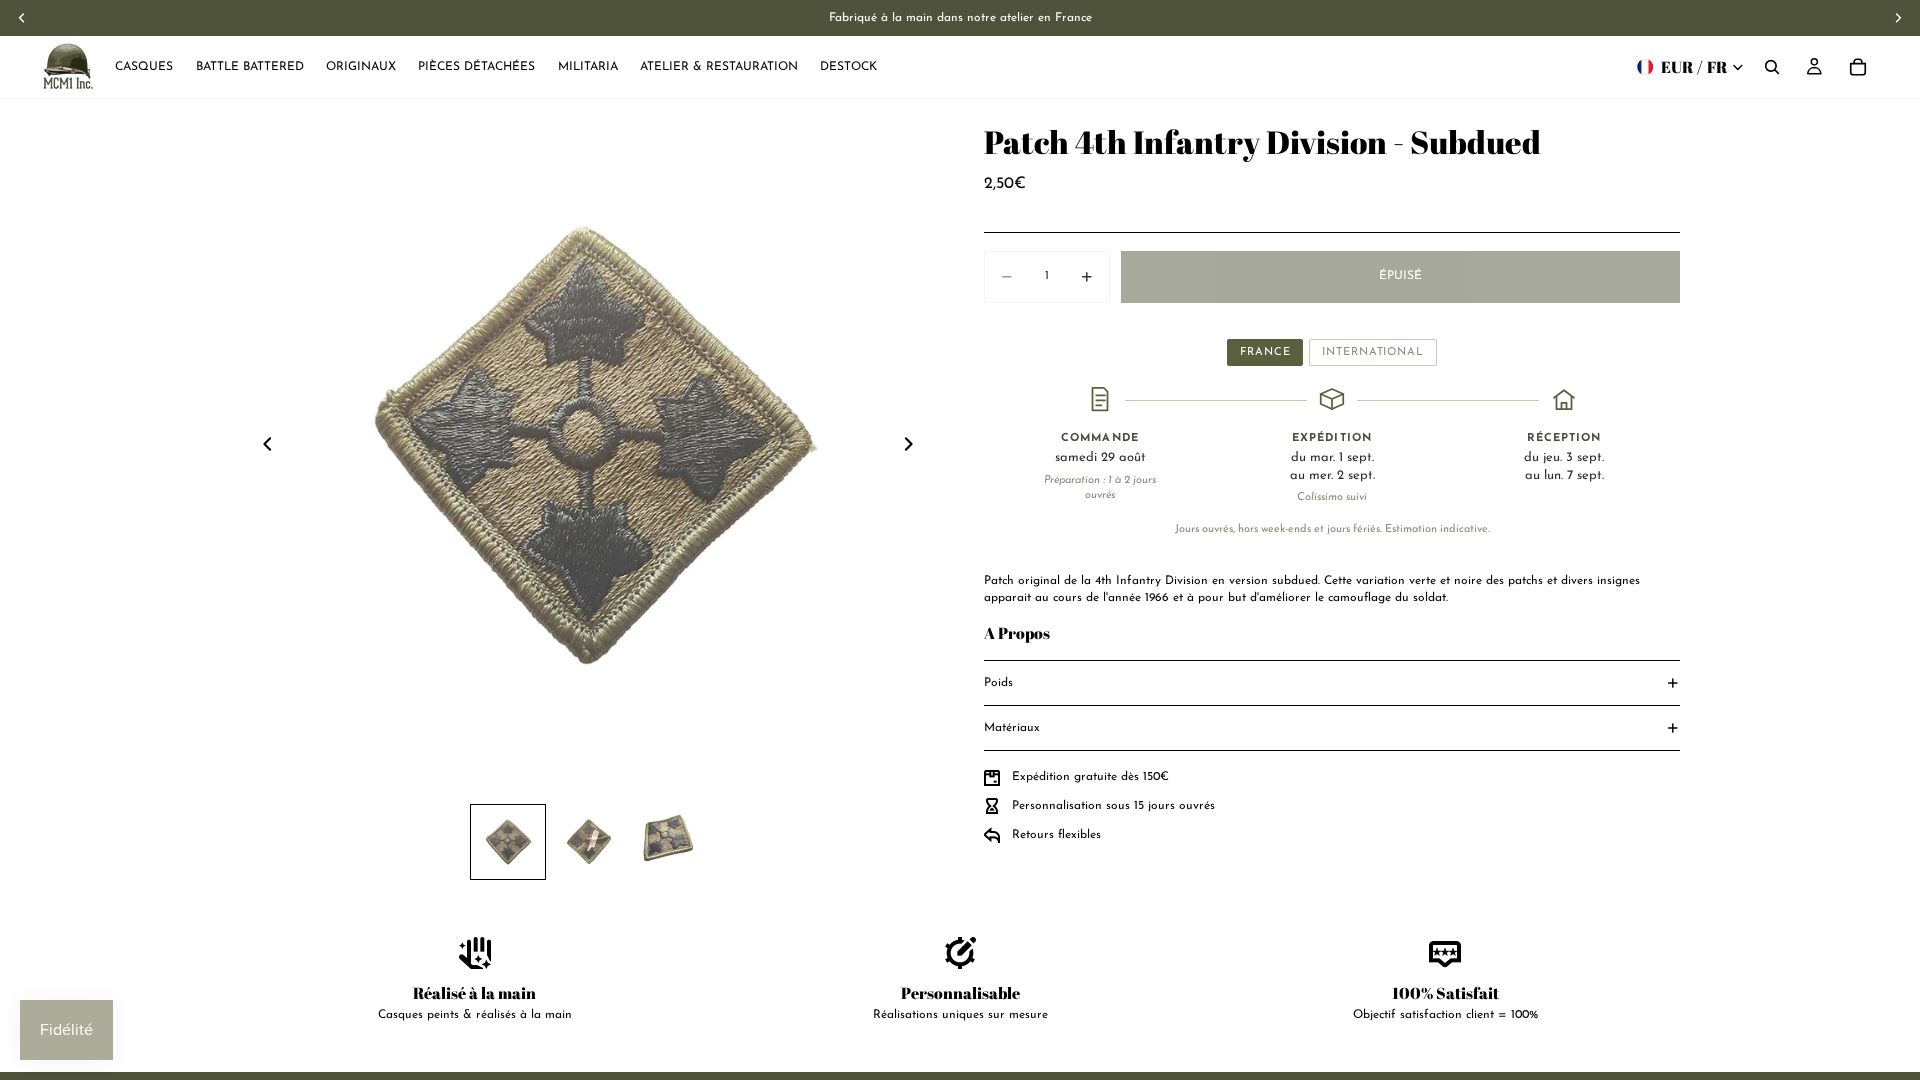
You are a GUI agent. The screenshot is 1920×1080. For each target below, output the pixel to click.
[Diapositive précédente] (262, 447)
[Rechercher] (1772, 67)
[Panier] (1858, 67)
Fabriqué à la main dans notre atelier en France (960, 18)
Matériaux (1012, 728)
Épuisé (1400, 276)
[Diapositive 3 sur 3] (668, 842)
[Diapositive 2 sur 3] (588, 842)
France (1265, 352)
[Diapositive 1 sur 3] (508, 842)
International (1372, 352)
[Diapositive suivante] (914, 447)
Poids (998, 683)
